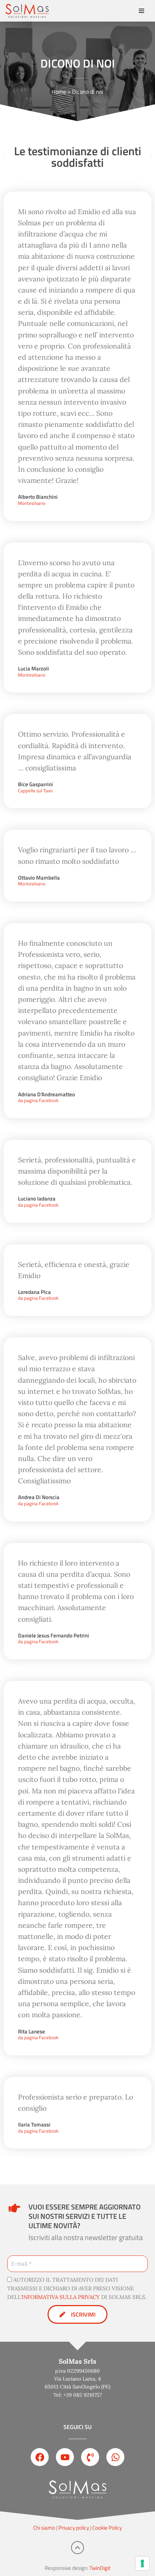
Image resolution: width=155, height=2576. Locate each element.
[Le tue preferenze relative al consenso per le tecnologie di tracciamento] (142, 2563)
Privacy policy (74, 2528)
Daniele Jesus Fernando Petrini (54, 1636)
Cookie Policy (107, 2528)
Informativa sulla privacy (61, 2297)
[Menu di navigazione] (141, 11)
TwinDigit (100, 2568)
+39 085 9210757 (83, 2395)
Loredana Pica (34, 1292)
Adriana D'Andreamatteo (46, 1095)
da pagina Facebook (38, 1101)
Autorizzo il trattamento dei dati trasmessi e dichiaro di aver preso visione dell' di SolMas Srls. (77, 2288)
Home (59, 92)
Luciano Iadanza (37, 1199)
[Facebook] (40, 2457)
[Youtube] (65, 2457)
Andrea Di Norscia (39, 1497)
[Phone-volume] (90, 2457)
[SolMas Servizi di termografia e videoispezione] (27, 11)
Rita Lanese (32, 2032)
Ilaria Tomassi (34, 2125)
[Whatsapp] (115, 2457)
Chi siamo (44, 2528)
